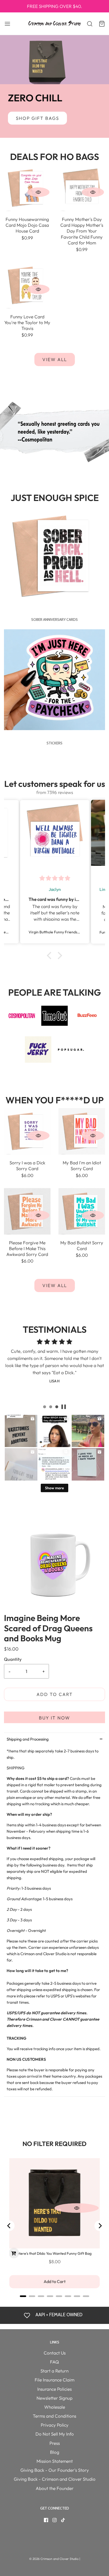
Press (55, 2443)
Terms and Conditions (54, 2416)
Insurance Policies (54, 2389)
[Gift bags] (54, 60)
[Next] (100, 2226)
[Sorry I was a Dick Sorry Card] (27, 1131)
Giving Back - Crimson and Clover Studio (55, 2479)
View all (55, 359)
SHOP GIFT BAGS (37, 118)
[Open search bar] (87, 24)
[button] (51, 956)
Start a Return (54, 2371)
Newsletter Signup (54, 2398)
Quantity (13, 1659)
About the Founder (55, 2488)
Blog (55, 2452)
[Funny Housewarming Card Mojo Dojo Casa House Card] (27, 187)
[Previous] (9, 2226)
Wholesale (55, 2407)
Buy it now (54, 1718)
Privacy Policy (55, 2425)
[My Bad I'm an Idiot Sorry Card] (82, 1131)
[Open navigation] (7, 24)
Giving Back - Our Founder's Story (55, 2470)
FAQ (54, 2362)
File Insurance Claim (54, 2380)
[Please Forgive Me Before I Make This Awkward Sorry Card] (27, 1211)
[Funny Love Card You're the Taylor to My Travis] (27, 285)
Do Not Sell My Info (55, 2434)
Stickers (54, 743)
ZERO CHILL (35, 98)
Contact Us (55, 2353)
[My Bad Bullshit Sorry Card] (82, 1211)
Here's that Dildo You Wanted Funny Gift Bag (55, 2253)
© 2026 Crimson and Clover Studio (54, 2559)
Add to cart (55, 1694)
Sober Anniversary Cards (54, 620)
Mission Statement (55, 2461)
